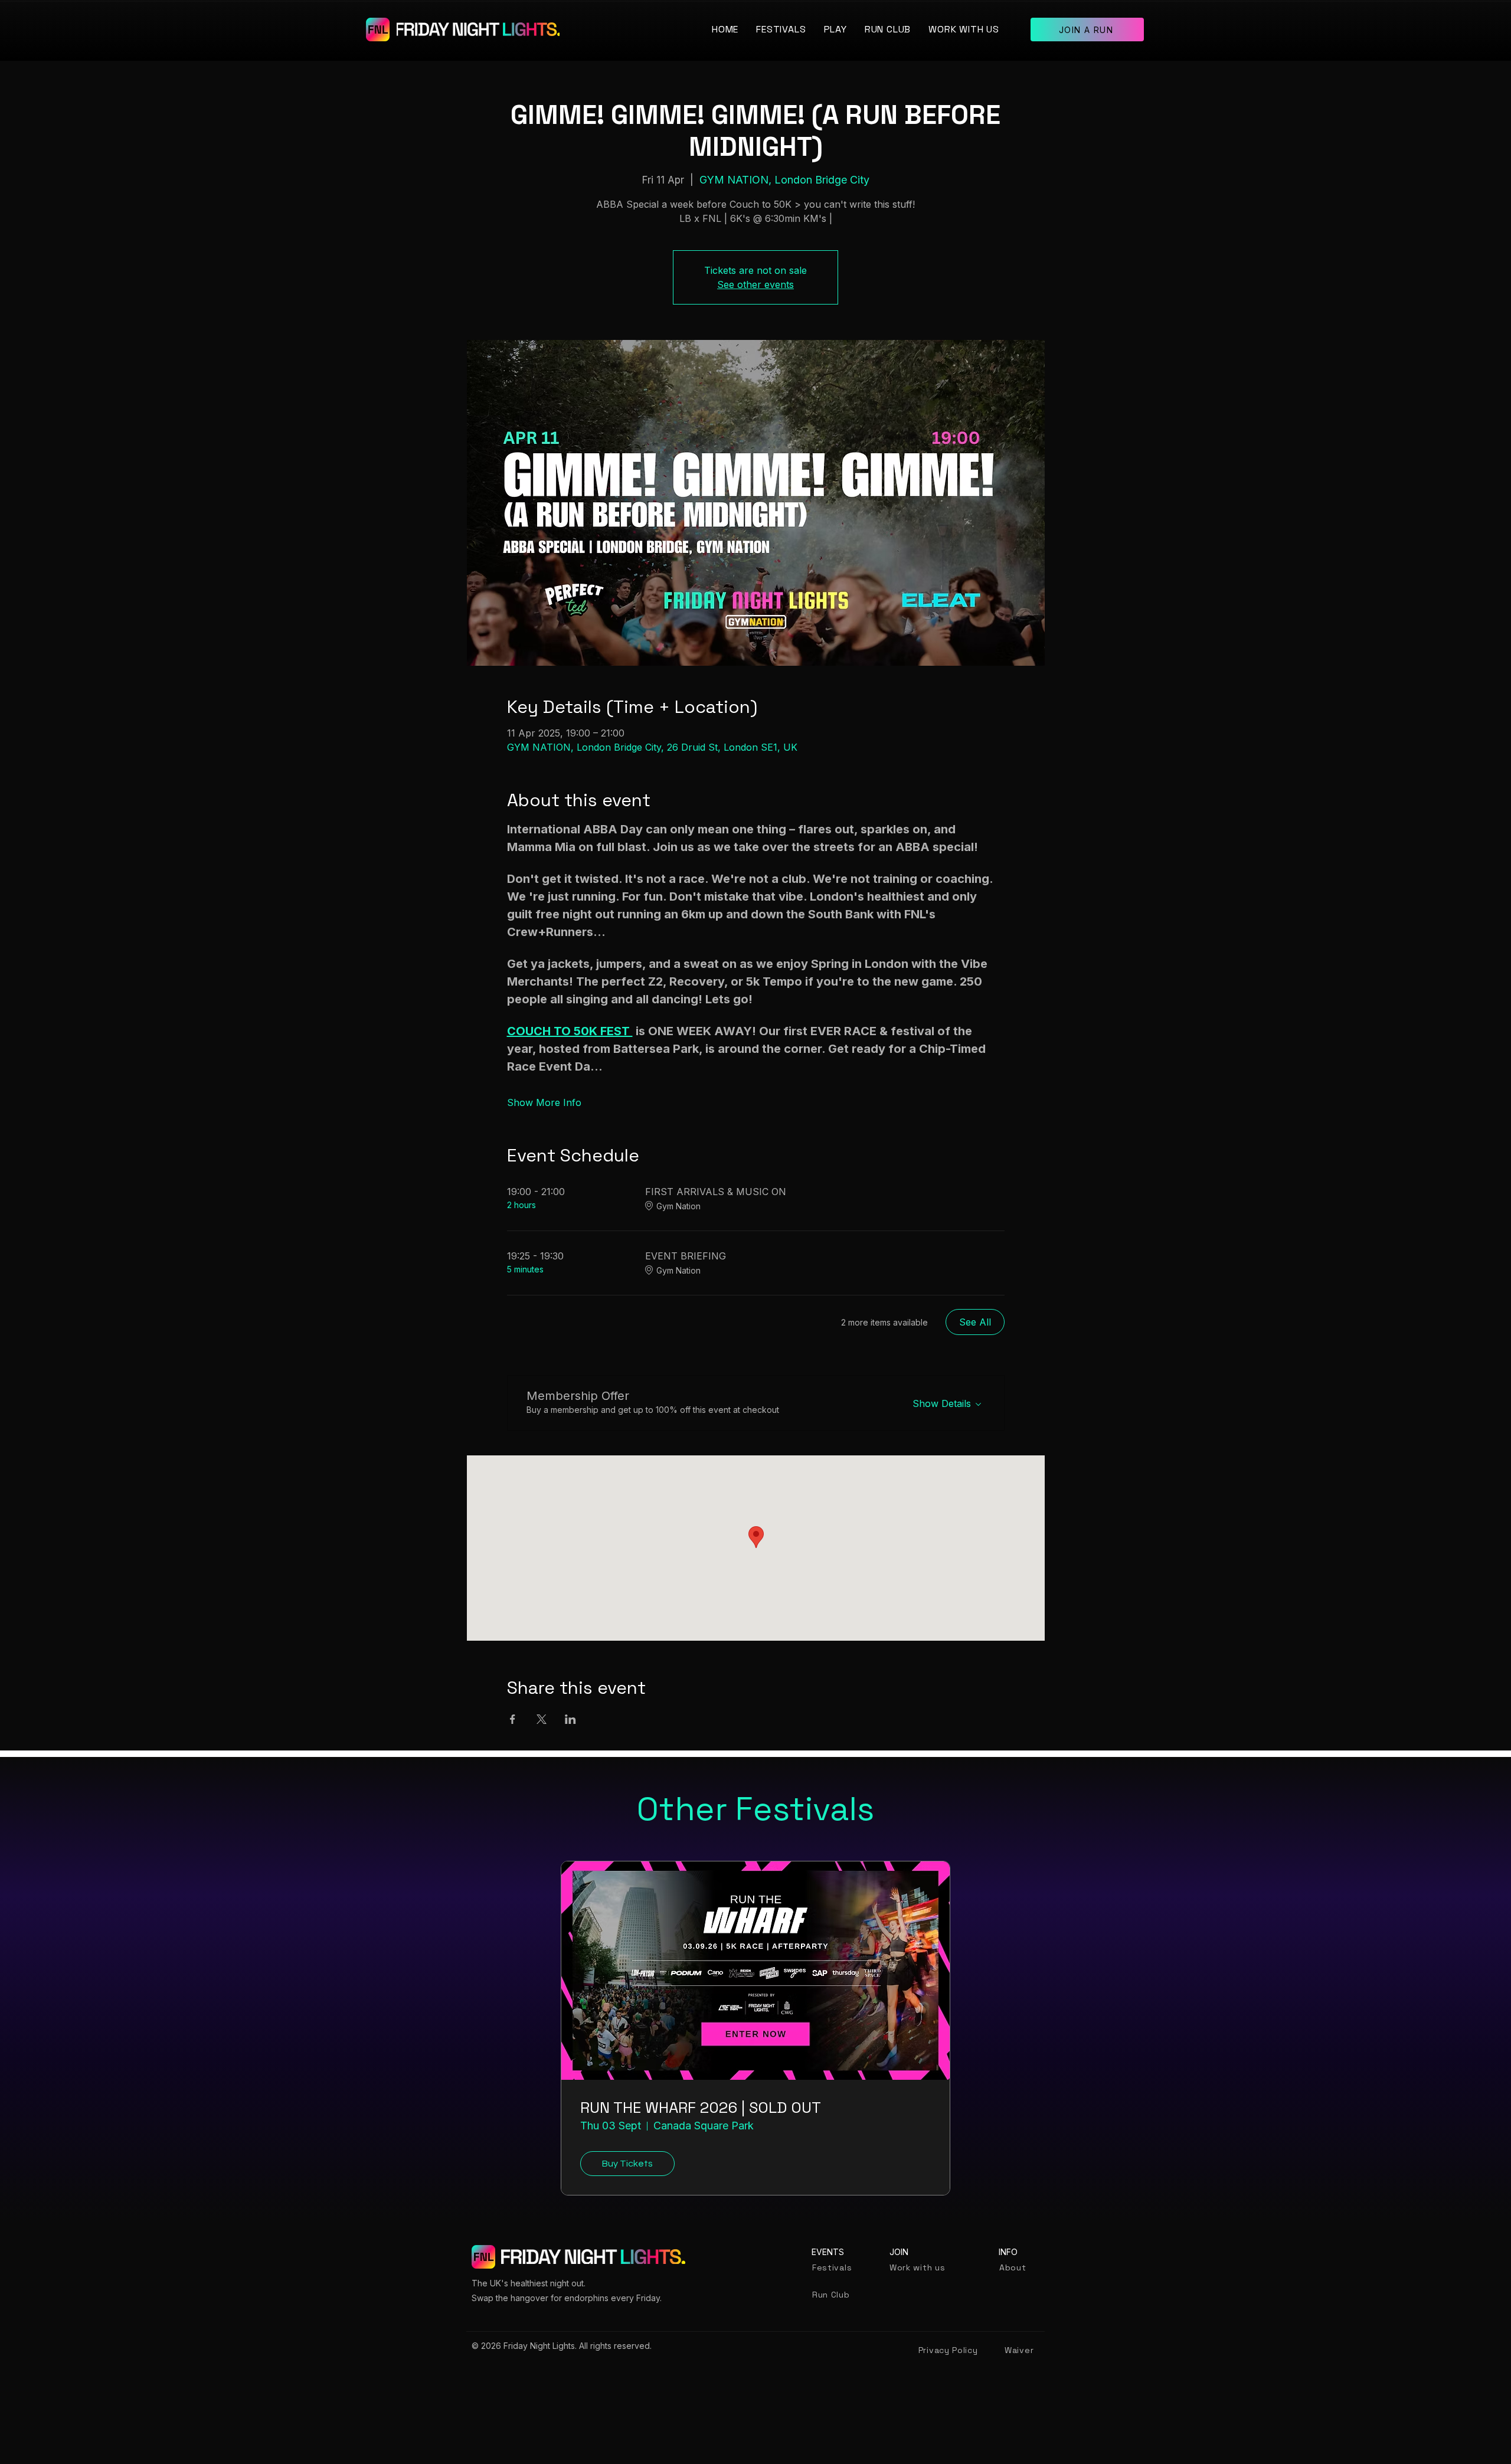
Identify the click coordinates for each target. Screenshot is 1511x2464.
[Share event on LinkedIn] (570, 1719)
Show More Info (544, 1102)
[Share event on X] (542, 1719)
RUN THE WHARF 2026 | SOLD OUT (701, 2108)
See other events (755, 284)
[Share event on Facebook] (513, 1719)
